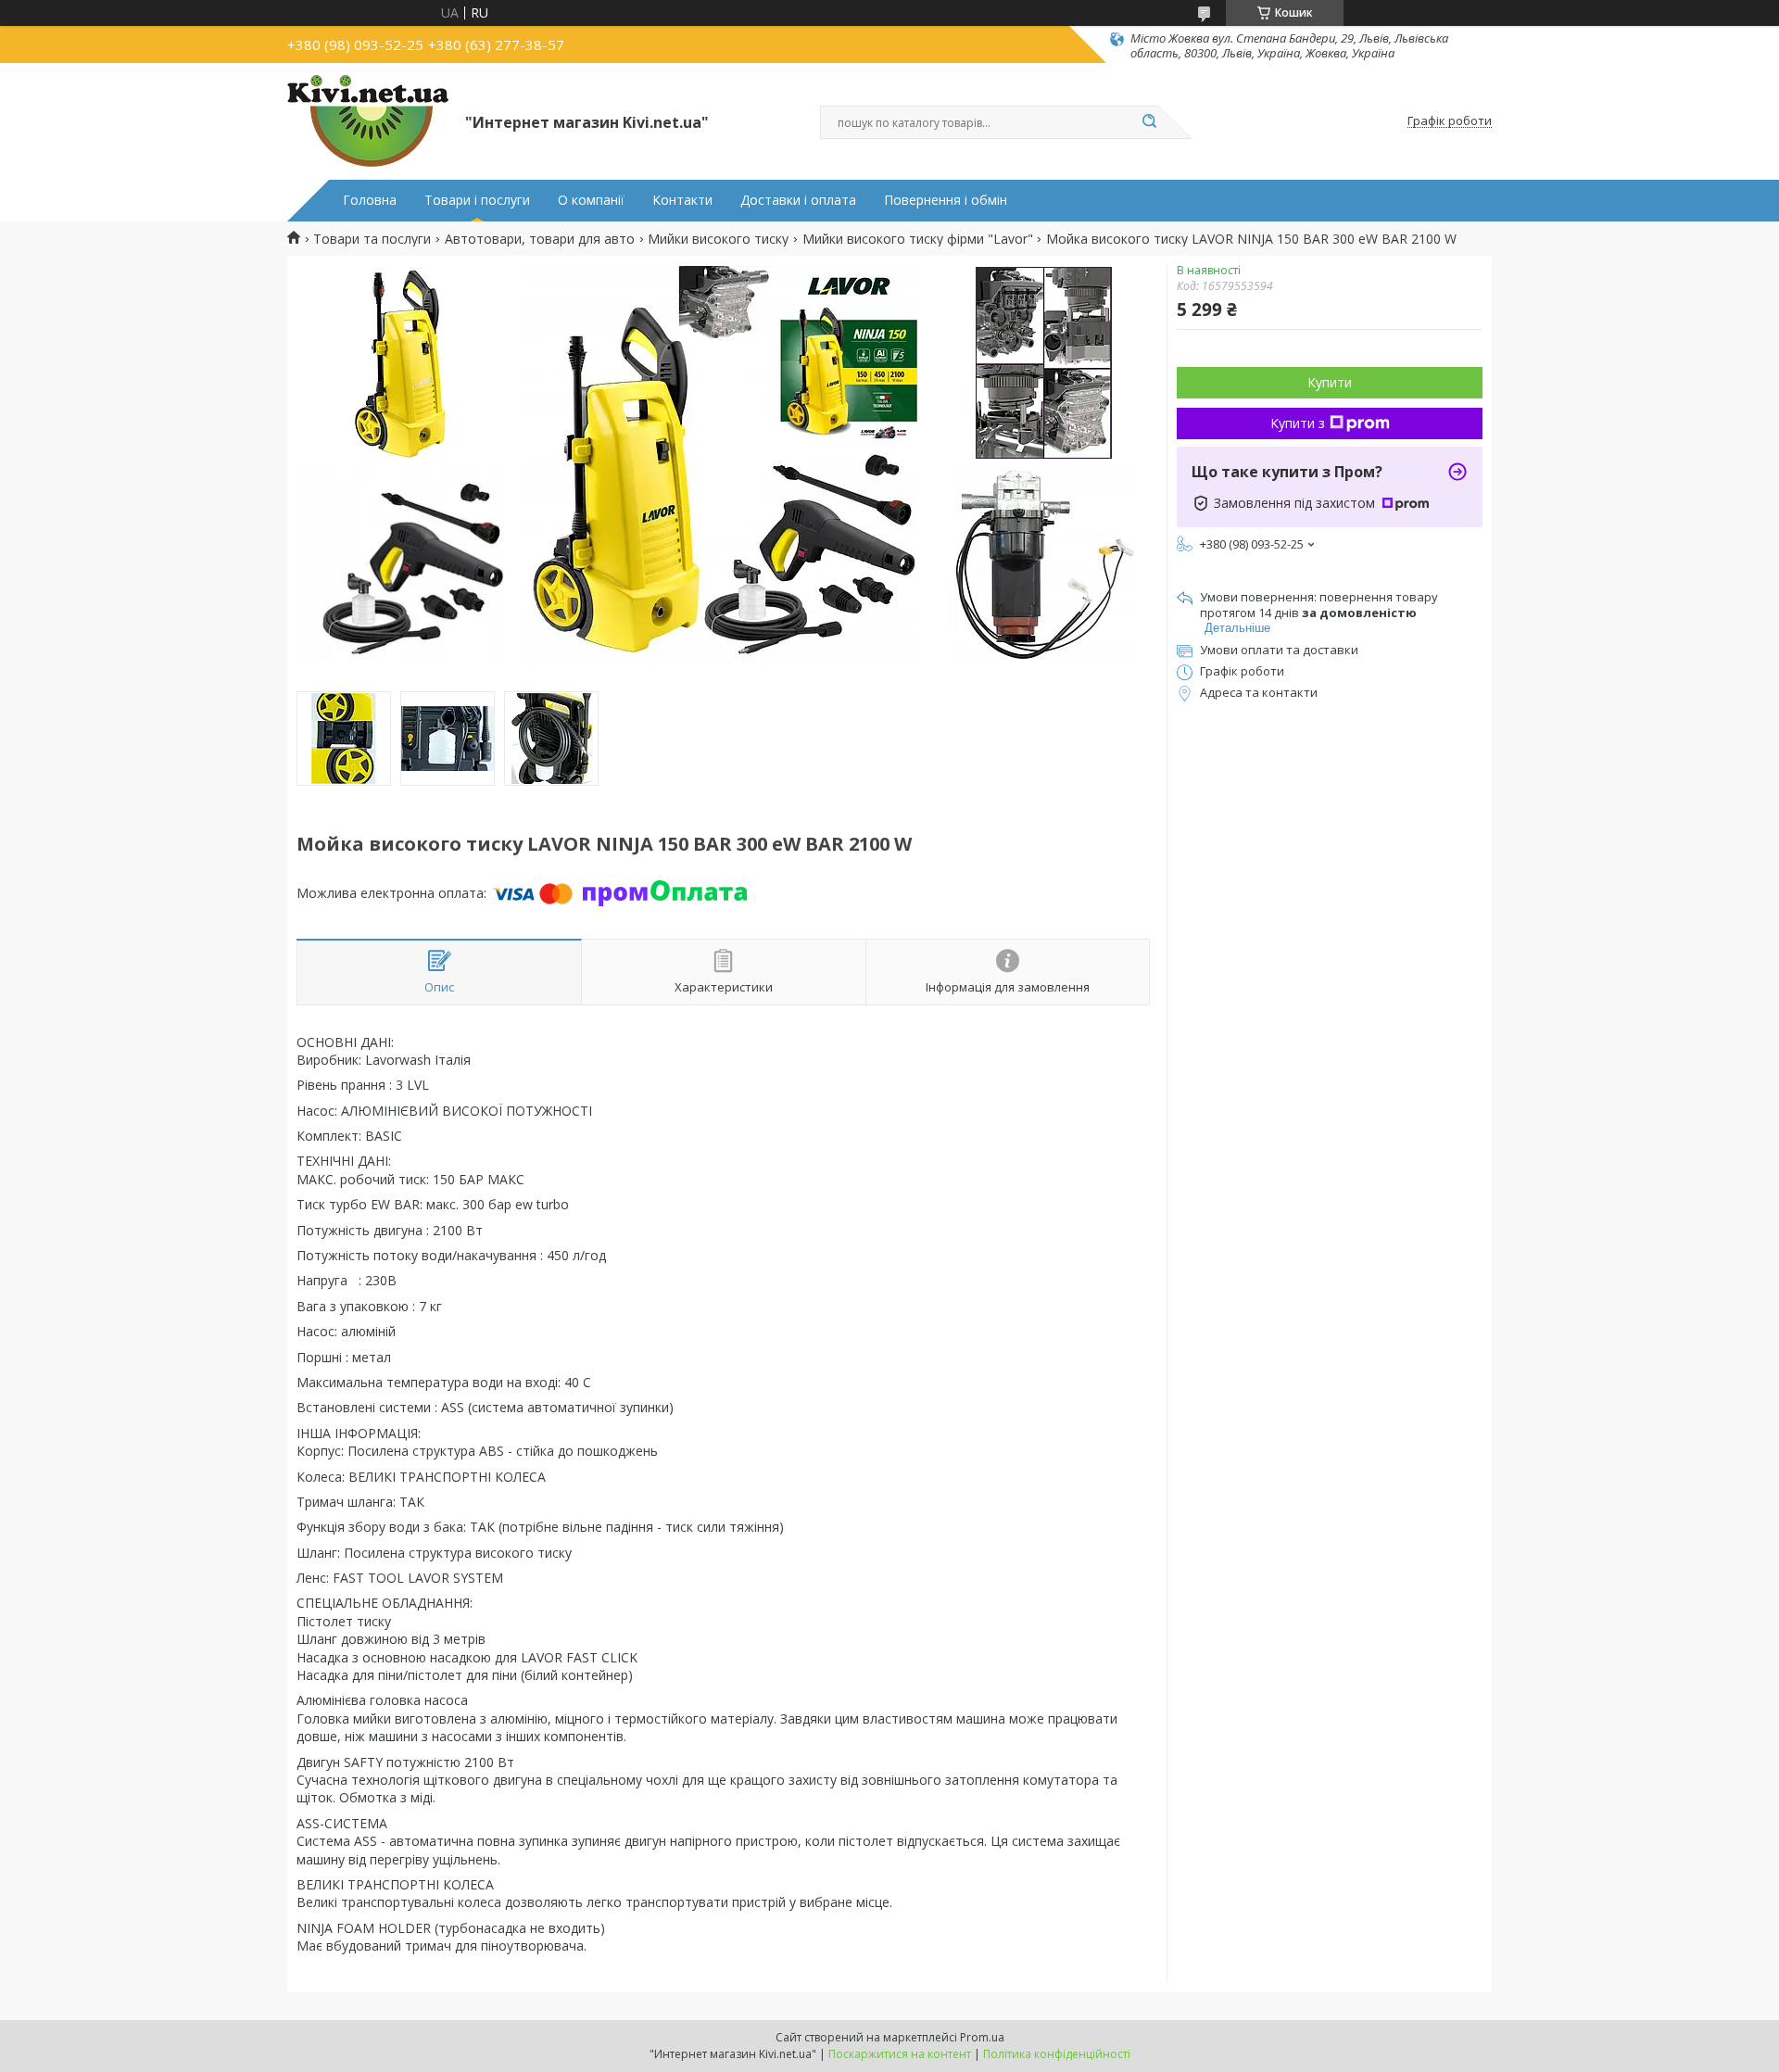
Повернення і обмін (946, 200)
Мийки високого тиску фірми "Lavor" (918, 239)
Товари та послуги (372, 239)
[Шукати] (1149, 122)
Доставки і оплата (798, 200)
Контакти (682, 200)
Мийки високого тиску (718, 239)
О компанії (591, 200)
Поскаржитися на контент (900, 2054)
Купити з (1298, 423)
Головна (370, 200)
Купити (1330, 382)
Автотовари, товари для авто (540, 239)
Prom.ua (982, 2037)
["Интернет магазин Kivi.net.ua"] (368, 121)
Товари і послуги (477, 200)
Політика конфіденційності (1057, 2054)
